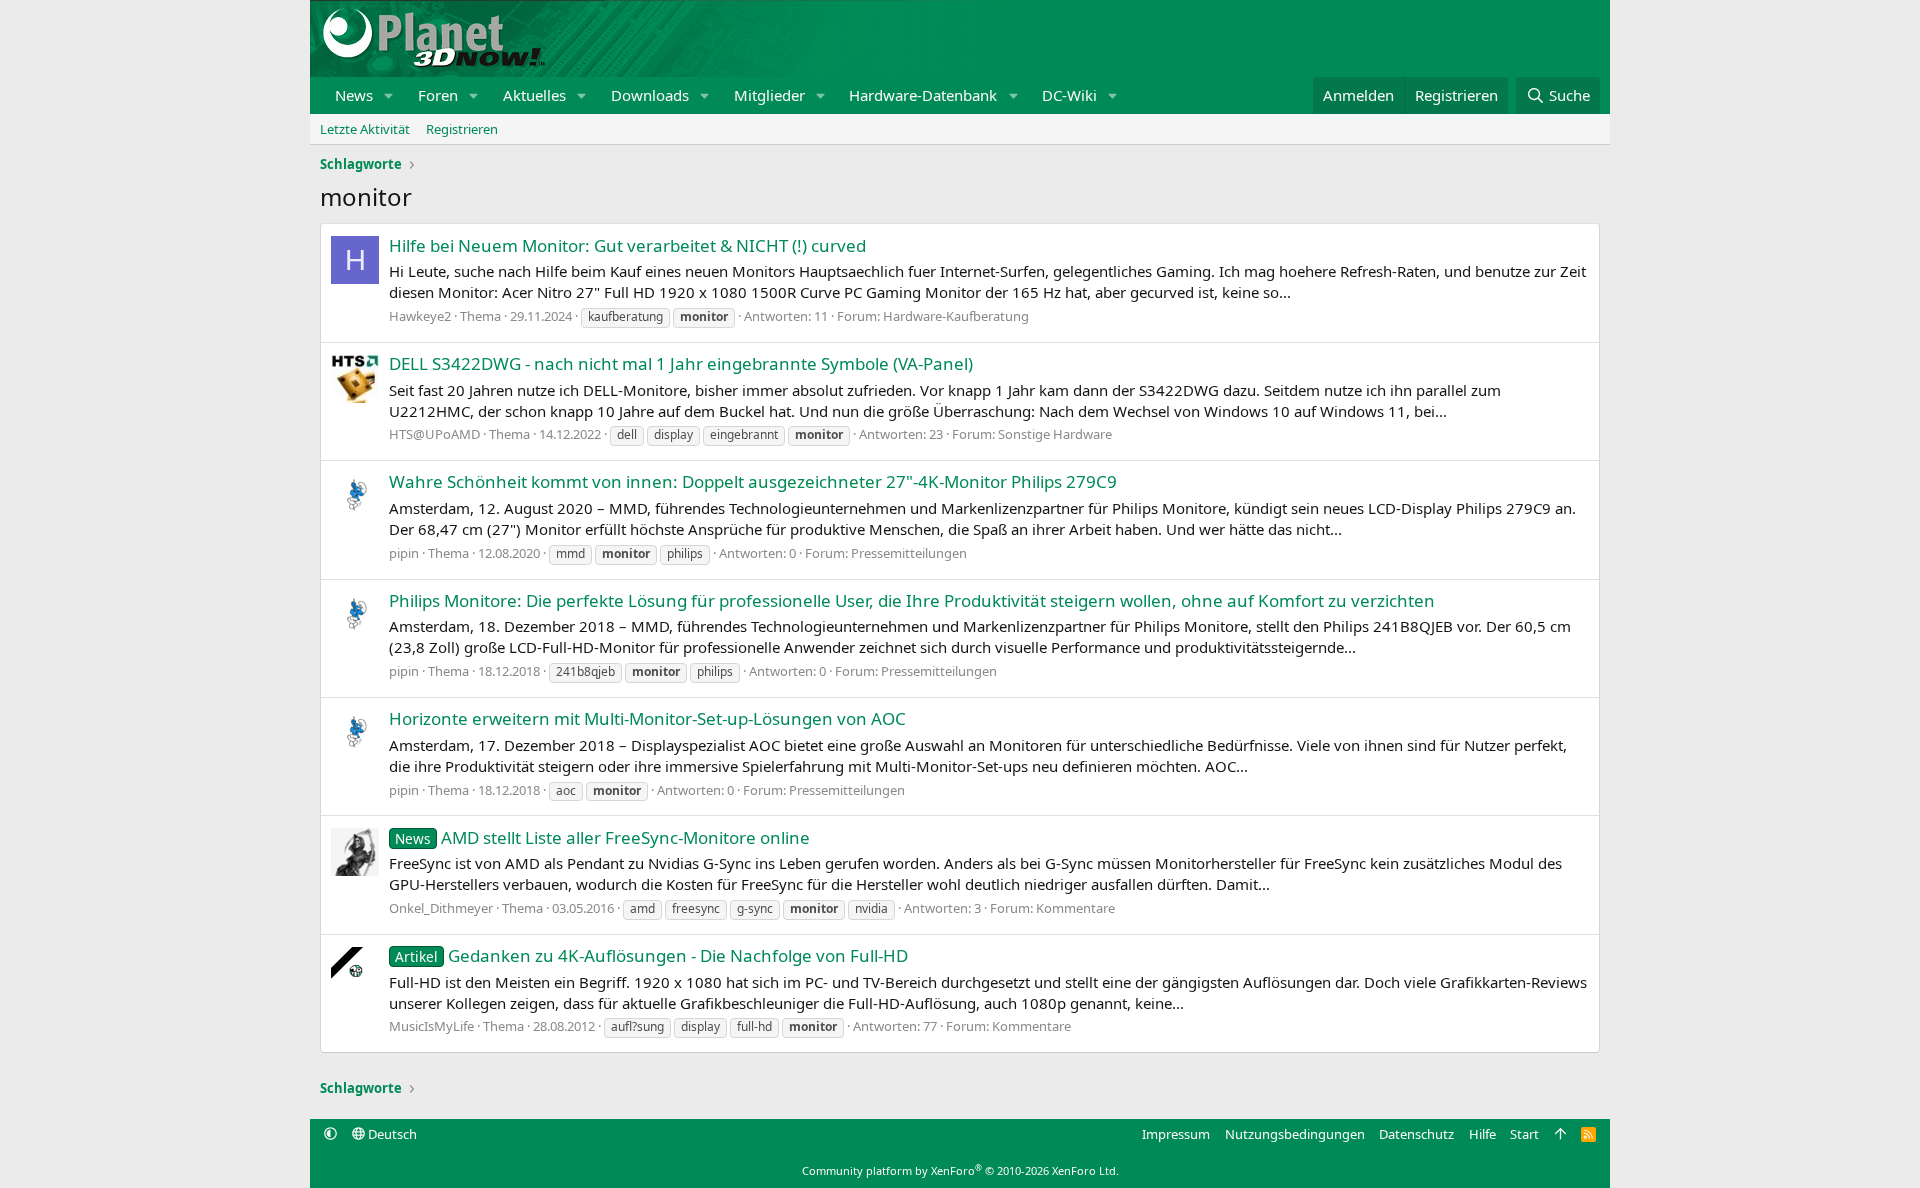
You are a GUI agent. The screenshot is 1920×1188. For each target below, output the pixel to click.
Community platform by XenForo (960, 1170)
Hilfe (1482, 1134)
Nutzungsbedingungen (1295, 1134)
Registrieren (462, 129)
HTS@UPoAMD (434, 434)
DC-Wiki (1069, 95)
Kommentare (1075, 908)
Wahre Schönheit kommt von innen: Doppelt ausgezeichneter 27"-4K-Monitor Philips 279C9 (753, 481)
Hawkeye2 (420, 316)
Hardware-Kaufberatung (956, 316)
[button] (389, 95)
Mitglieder (769, 95)
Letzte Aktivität (365, 129)
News (354, 95)
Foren (438, 95)
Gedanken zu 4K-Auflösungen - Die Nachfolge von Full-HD (651, 955)
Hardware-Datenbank (923, 95)
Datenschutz (1416, 1134)
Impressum (1176, 1134)
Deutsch (391, 1134)
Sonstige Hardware (1055, 434)
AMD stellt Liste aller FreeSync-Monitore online (602, 837)
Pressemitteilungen (909, 553)
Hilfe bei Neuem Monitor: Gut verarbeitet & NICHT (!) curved (627, 245)
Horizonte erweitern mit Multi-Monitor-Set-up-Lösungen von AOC (647, 718)
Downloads (650, 95)
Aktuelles (534, 95)
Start (1524, 1134)
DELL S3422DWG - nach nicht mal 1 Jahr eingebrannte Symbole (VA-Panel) (681, 363)
